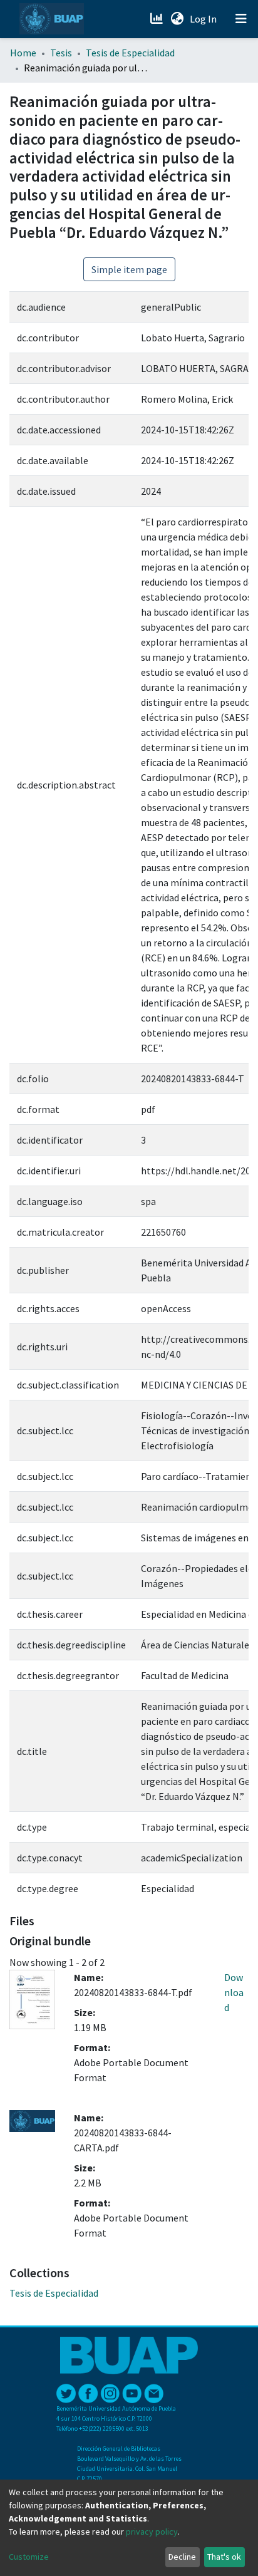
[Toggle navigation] (241, 19)
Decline (182, 2557)
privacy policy (152, 2532)
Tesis (61, 53)
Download (234, 1992)
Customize (29, 2557)
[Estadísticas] (157, 19)
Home (23, 53)
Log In (204, 19)
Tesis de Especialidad (130, 53)
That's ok (224, 2557)
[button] (177, 19)
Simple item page (129, 269)
